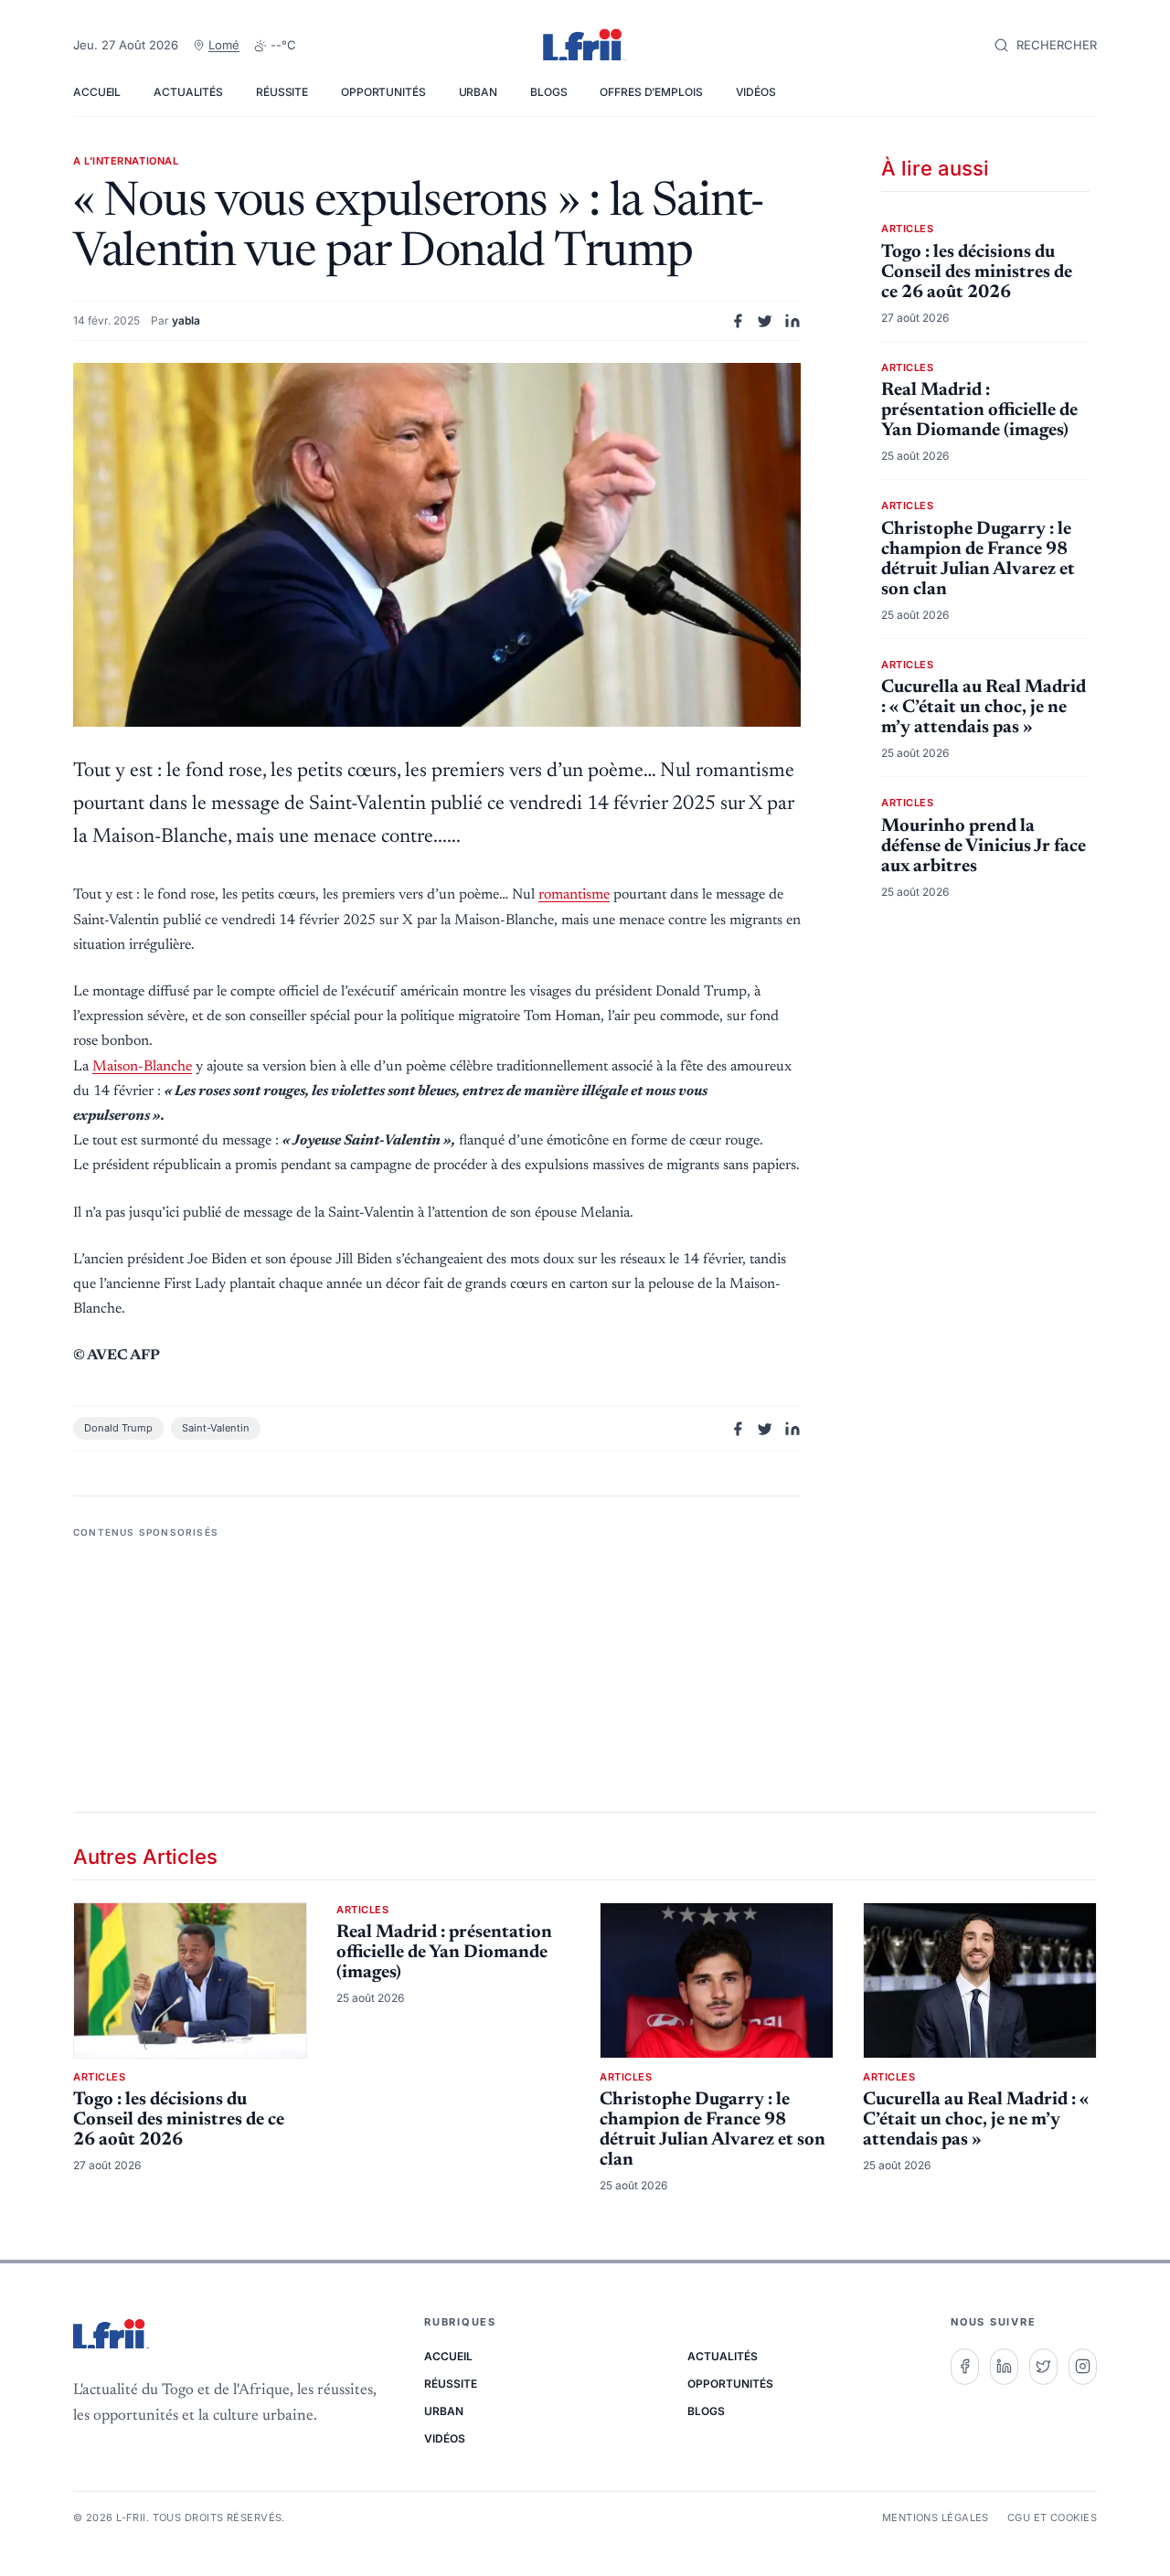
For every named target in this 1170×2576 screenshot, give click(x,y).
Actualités (188, 92)
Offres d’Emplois (651, 92)
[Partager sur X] (765, 321)
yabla (186, 320)
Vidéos (756, 92)
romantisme (574, 895)
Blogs (548, 92)
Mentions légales (936, 2517)
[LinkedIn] (1004, 2367)
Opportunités (383, 92)
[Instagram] (1083, 2367)
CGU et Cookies (1052, 2517)
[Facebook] (965, 2367)
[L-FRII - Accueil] (585, 46)
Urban (478, 92)
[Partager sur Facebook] (738, 321)
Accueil (97, 92)
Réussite (282, 92)
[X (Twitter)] (1043, 2367)
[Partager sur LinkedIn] (792, 321)
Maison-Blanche (142, 1067)
